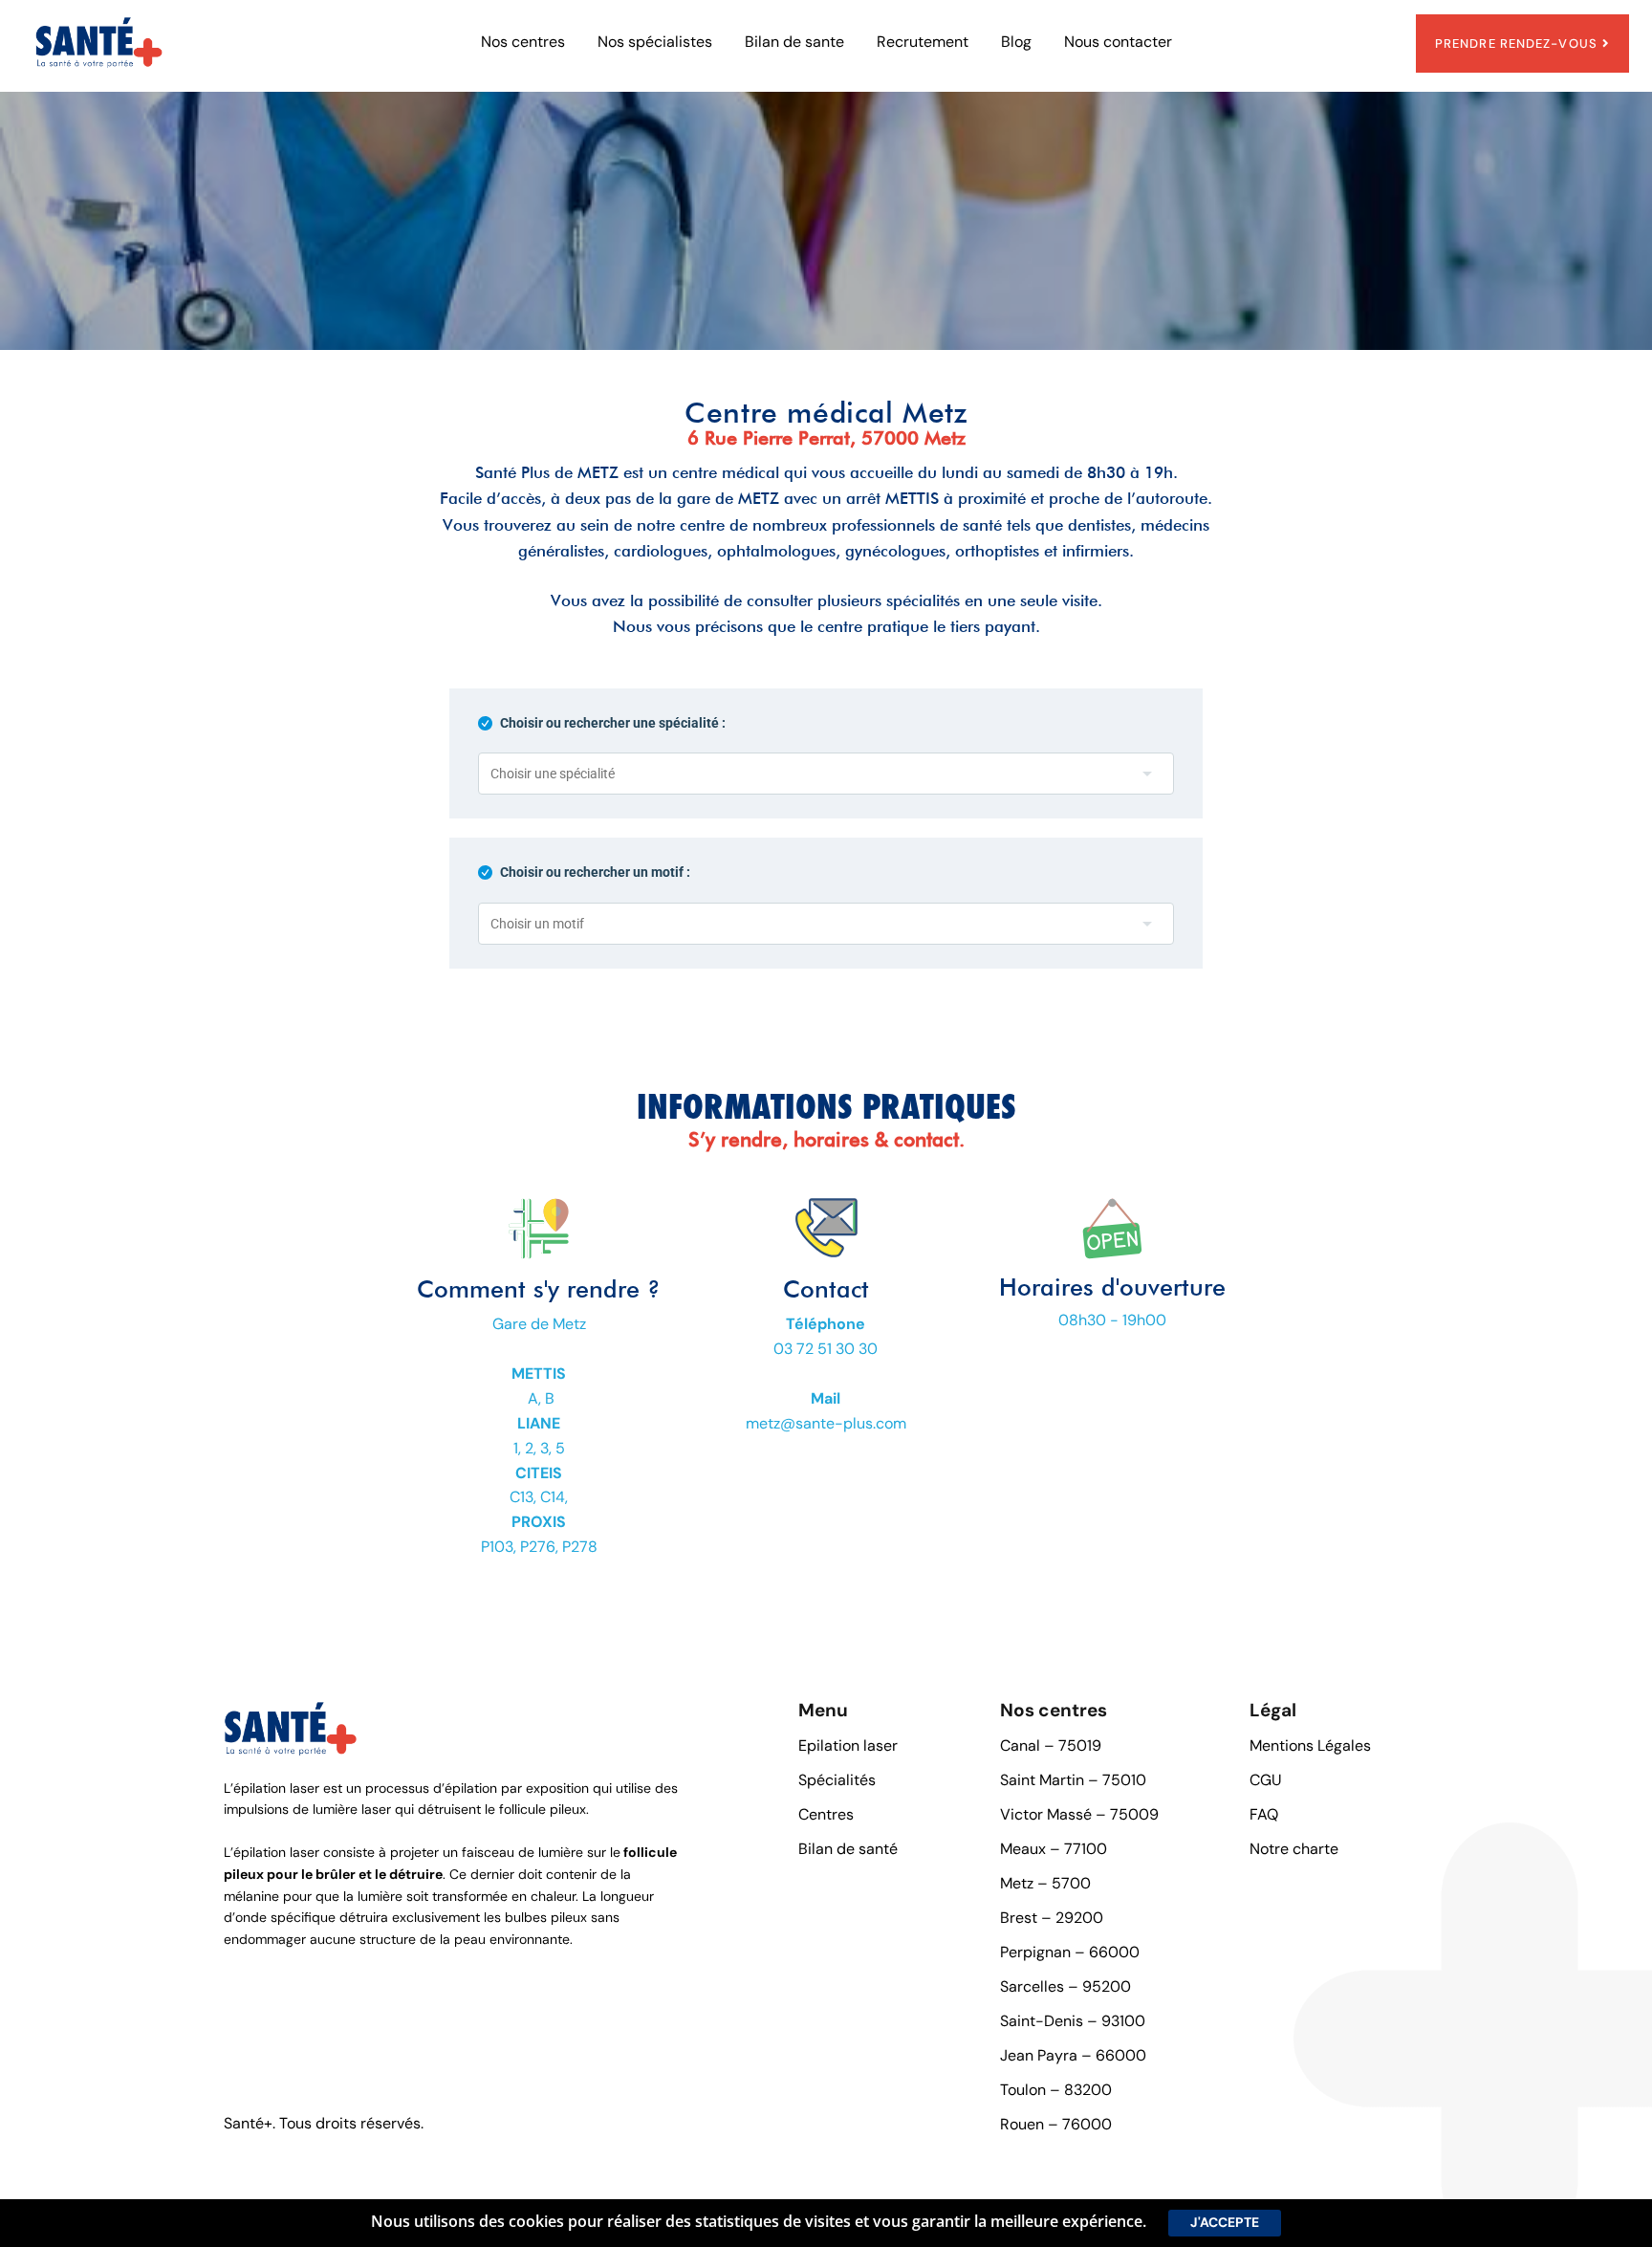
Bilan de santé (848, 1849)
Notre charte (1294, 1849)
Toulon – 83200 (1056, 2090)
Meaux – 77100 (1054, 1849)
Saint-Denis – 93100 (1073, 2021)
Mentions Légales (1310, 1745)
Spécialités (837, 1780)
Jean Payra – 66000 (1073, 2055)
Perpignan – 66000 (1070, 1952)
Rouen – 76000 (1056, 2124)
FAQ (1264, 1814)
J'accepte (1225, 2222)
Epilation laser (848, 1745)
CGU (1266, 1780)
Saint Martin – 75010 (1073, 1780)
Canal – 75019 (1051, 1745)
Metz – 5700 (1045, 1883)
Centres (826, 1814)
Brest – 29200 (1052, 1918)
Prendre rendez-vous (1516, 44)
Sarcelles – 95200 (1065, 1986)
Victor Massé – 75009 (1079, 1814)
